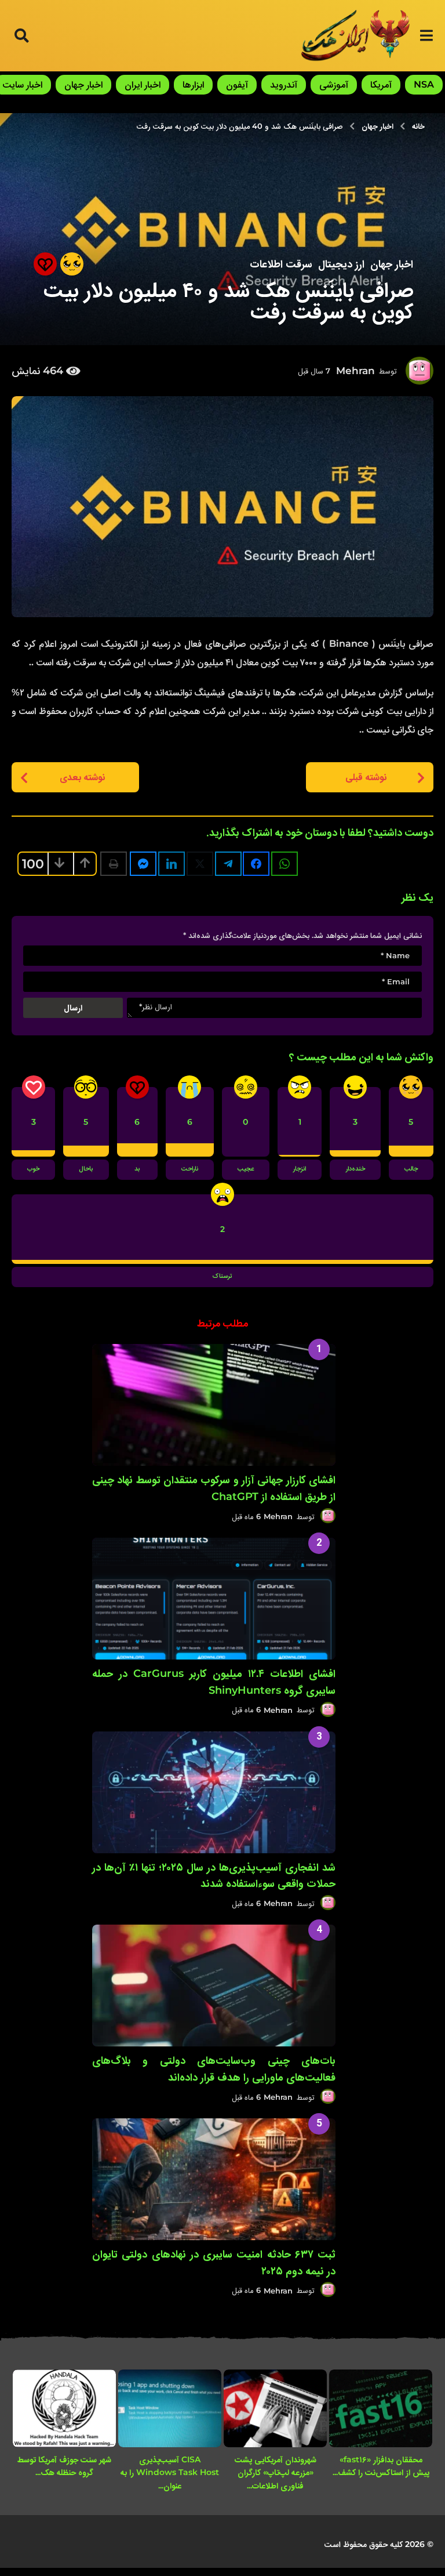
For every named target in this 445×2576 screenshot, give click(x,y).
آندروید (284, 84)
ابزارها (193, 84)
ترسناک (222, 1277)
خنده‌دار (355, 1169)
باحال (86, 1169)
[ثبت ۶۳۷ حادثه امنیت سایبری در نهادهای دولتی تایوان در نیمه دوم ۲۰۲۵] (214, 2179)
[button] (426, 35)
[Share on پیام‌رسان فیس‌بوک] (143, 864)
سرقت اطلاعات (281, 264)
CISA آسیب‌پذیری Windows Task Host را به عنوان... (170, 2472)
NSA (424, 84)
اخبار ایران (143, 84)
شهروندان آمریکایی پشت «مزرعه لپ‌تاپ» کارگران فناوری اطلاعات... (276, 2472)
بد (137, 1169)
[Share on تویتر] (200, 864)
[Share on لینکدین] (172, 864)
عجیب (246, 1169)
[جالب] (72, 264)
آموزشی (334, 84)
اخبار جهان (83, 84)
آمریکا (381, 84)
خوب (33, 1169)
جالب (411, 1169)
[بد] (45, 264)
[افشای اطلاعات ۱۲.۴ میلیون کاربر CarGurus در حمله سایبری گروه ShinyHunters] (214, 1599)
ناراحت (190, 1169)
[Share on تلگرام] (228, 864)
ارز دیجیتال (341, 264)
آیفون (237, 84)
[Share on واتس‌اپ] (284, 864)
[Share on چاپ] (114, 864)
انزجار (300, 1169)
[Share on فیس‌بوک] (256, 864)
